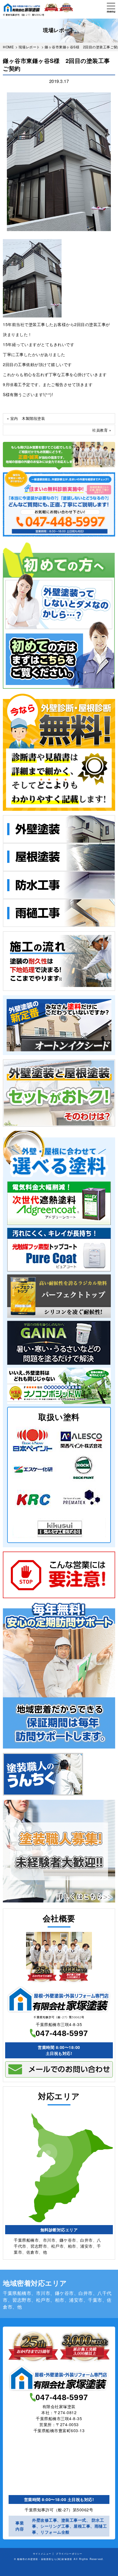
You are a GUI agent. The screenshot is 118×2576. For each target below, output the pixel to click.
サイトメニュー (42, 2553)
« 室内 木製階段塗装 (26, 418)
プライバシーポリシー (69, 2553)
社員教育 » (102, 430)
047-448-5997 (62, 2033)
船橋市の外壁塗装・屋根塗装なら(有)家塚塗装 (45, 2559)
